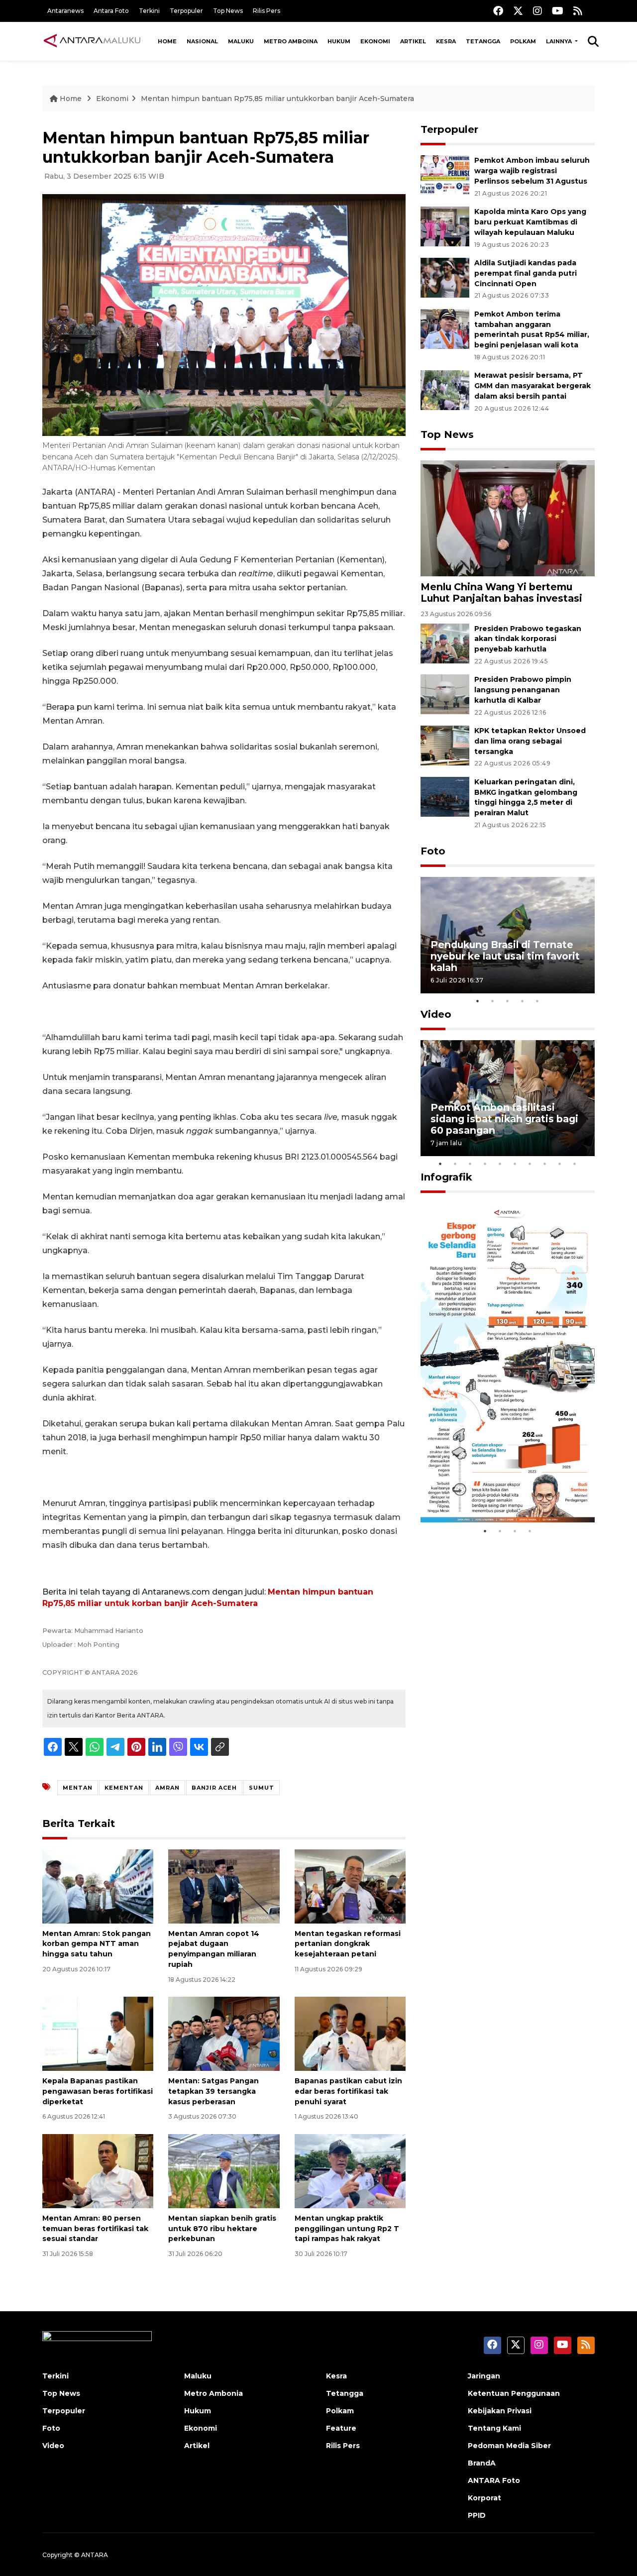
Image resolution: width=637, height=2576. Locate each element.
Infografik (446, 1177)
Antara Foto (111, 11)
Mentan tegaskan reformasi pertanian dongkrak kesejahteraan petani (348, 1944)
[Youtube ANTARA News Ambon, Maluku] (558, 11)
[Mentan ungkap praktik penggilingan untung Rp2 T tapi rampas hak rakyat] (350, 2171)
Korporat (484, 2498)
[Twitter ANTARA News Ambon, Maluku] (518, 11)
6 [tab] (515, 1164)
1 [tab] (478, 1001)
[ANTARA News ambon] (92, 41)
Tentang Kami (494, 2428)
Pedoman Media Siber (509, 2446)
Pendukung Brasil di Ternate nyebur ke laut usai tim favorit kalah (505, 956)
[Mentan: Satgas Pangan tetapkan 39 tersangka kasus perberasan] (224, 2033)
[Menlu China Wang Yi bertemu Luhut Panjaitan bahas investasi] (508, 518)
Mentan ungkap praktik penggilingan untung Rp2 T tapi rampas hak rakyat (347, 2229)
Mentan (78, 1788)
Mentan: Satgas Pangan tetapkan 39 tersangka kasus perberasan (213, 2091)
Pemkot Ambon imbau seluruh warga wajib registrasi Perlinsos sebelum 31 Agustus (532, 171)
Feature (341, 2428)
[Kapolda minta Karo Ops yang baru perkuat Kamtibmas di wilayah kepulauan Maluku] (445, 226)
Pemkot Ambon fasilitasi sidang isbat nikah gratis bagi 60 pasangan (504, 1119)
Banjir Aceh (214, 1788)
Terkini (149, 11)
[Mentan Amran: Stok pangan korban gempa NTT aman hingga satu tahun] (98, 1885)
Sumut (262, 1788)
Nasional (202, 41)
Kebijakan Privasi (500, 2411)
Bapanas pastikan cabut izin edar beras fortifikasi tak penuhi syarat (348, 2091)
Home (167, 41)
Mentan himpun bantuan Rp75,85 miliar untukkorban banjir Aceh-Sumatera (277, 99)
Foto (433, 851)
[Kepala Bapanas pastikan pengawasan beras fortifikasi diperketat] (98, 2033)
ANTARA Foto (494, 2480)
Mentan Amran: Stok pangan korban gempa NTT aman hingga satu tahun (97, 1944)
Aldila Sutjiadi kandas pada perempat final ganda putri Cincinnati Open (526, 273)
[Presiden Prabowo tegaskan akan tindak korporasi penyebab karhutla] (445, 643)
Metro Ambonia (213, 2393)
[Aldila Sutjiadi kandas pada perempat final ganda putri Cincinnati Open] (445, 277)
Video (436, 1014)
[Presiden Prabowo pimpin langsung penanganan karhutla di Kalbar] (445, 694)
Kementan (124, 1788)
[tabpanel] (508, 935)
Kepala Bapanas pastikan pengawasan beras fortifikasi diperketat (98, 2091)
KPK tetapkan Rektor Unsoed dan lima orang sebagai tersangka (530, 741)
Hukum (339, 41)
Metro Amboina (291, 41)
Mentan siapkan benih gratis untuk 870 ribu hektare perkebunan (222, 2229)
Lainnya (560, 41)
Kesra (446, 41)
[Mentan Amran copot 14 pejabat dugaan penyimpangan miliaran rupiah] (224, 1885)
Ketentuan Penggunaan (514, 2393)
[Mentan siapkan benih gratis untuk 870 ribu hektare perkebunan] (224, 2171)
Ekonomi (375, 41)
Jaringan (484, 2376)
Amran (167, 1788)
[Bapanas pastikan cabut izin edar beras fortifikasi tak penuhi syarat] (350, 2033)
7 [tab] (530, 1164)
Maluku (241, 41)
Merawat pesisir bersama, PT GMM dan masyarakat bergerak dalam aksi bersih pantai (532, 386)
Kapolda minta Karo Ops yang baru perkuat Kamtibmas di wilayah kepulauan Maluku (530, 222)
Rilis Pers (266, 11)
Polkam (523, 41)
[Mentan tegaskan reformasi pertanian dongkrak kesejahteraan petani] (350, 1885)
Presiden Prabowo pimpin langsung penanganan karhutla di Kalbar (523, 690)
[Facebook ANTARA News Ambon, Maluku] (498, 11)
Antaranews (65, 11)
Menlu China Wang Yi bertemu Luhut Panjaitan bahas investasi (501, 592)
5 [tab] (537, 1001)
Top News (228, 11)
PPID (477, 2515)
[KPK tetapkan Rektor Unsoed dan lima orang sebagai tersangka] (445, 745)
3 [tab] (508, 1001)
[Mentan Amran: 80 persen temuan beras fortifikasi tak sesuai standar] (98, 2171)
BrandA (482, 2463)
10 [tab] (575, 1164)
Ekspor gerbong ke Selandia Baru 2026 (501, 1491)
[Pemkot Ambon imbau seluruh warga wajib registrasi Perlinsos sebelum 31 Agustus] (445, 175)
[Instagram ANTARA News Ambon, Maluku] (537, 11)
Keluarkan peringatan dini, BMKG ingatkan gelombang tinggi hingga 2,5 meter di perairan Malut (526, 797)
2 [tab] (493, 1001)
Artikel (413, 41)
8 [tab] (545, 1164)
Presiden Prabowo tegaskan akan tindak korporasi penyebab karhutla (528, 639)
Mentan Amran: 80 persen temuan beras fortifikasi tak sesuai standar (95, 2229)
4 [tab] (523, 1001)
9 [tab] (560, 1164)
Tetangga (483, 41)
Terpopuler (186, 11)
